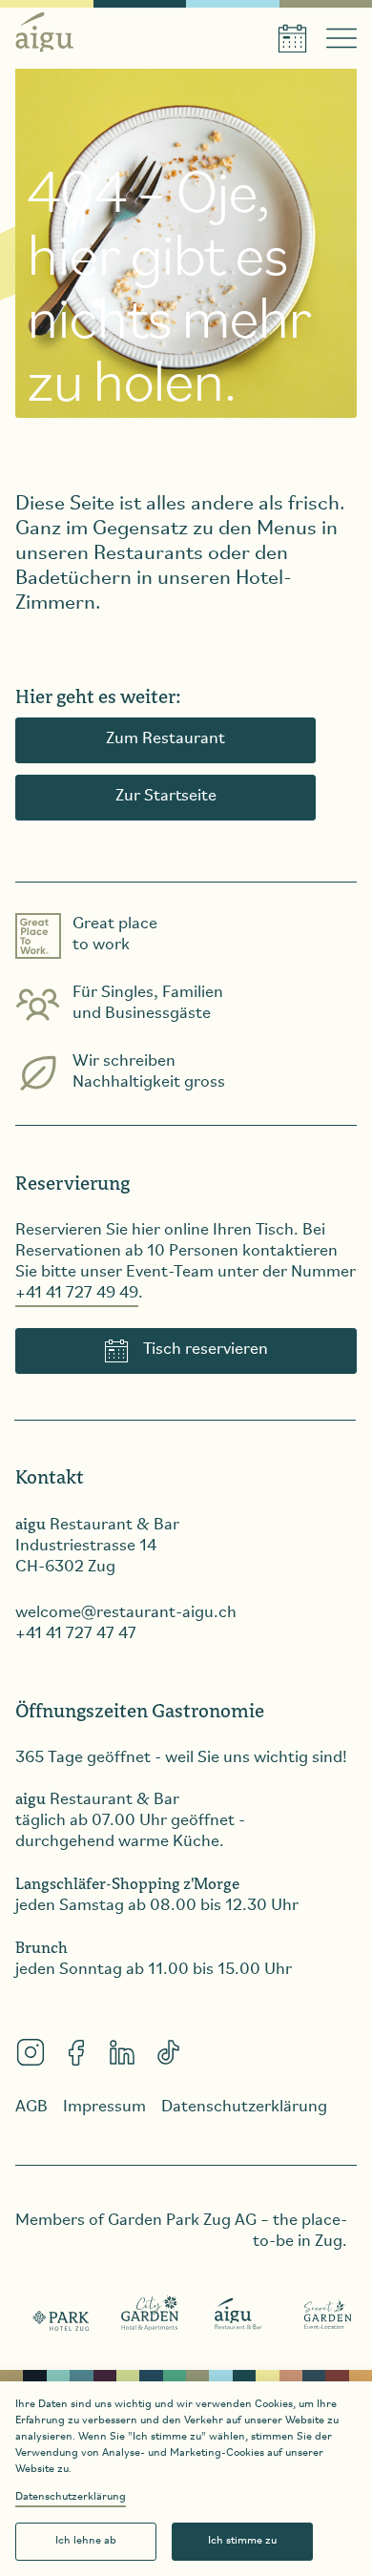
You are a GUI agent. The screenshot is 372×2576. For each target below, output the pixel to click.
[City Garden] (150, 2315)
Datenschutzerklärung (71, 2497)
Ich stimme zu (242, 2541)
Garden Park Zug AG (182, 2221)
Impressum (104, 2108)
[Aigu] (239, 2315)
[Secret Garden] (328, 2315)
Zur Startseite (166, 797)
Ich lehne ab (86, 2541)
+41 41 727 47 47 (76, 1634)
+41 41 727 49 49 (77, 1294)
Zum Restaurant (165, 739)
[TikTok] (168, 2052)
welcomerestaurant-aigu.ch (126, 1613)
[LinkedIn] (122, 2052)
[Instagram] (31, 2052)
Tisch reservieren (206, 1350)
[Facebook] (76, 2052)
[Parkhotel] (62, 2315)
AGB (31, 2108)
